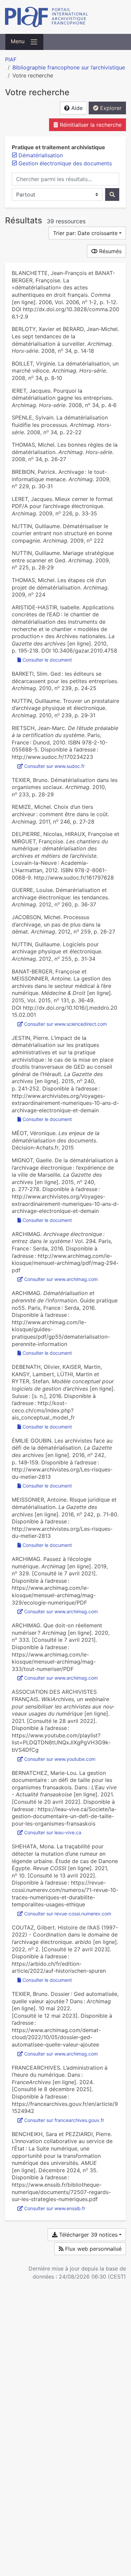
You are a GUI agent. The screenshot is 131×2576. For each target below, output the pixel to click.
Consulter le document (47, 660)
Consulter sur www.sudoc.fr (54, 766)
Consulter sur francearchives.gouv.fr (64, 2120)
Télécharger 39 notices (88, 2235)
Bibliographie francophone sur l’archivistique (69, 67)
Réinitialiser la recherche (90, 125)
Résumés (110, 251)
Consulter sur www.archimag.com (61, 1279)
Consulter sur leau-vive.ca (53, 1832)
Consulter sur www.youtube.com (60, 1759)
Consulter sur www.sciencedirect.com (65, 1024)
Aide (76, 108)
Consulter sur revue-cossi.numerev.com (68, 1914)
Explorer (110, 108)
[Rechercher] (112, 194)
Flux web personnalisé (93, 2249)
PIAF (11, 59)
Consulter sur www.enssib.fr (55, 2208)
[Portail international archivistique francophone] (65, 17)
